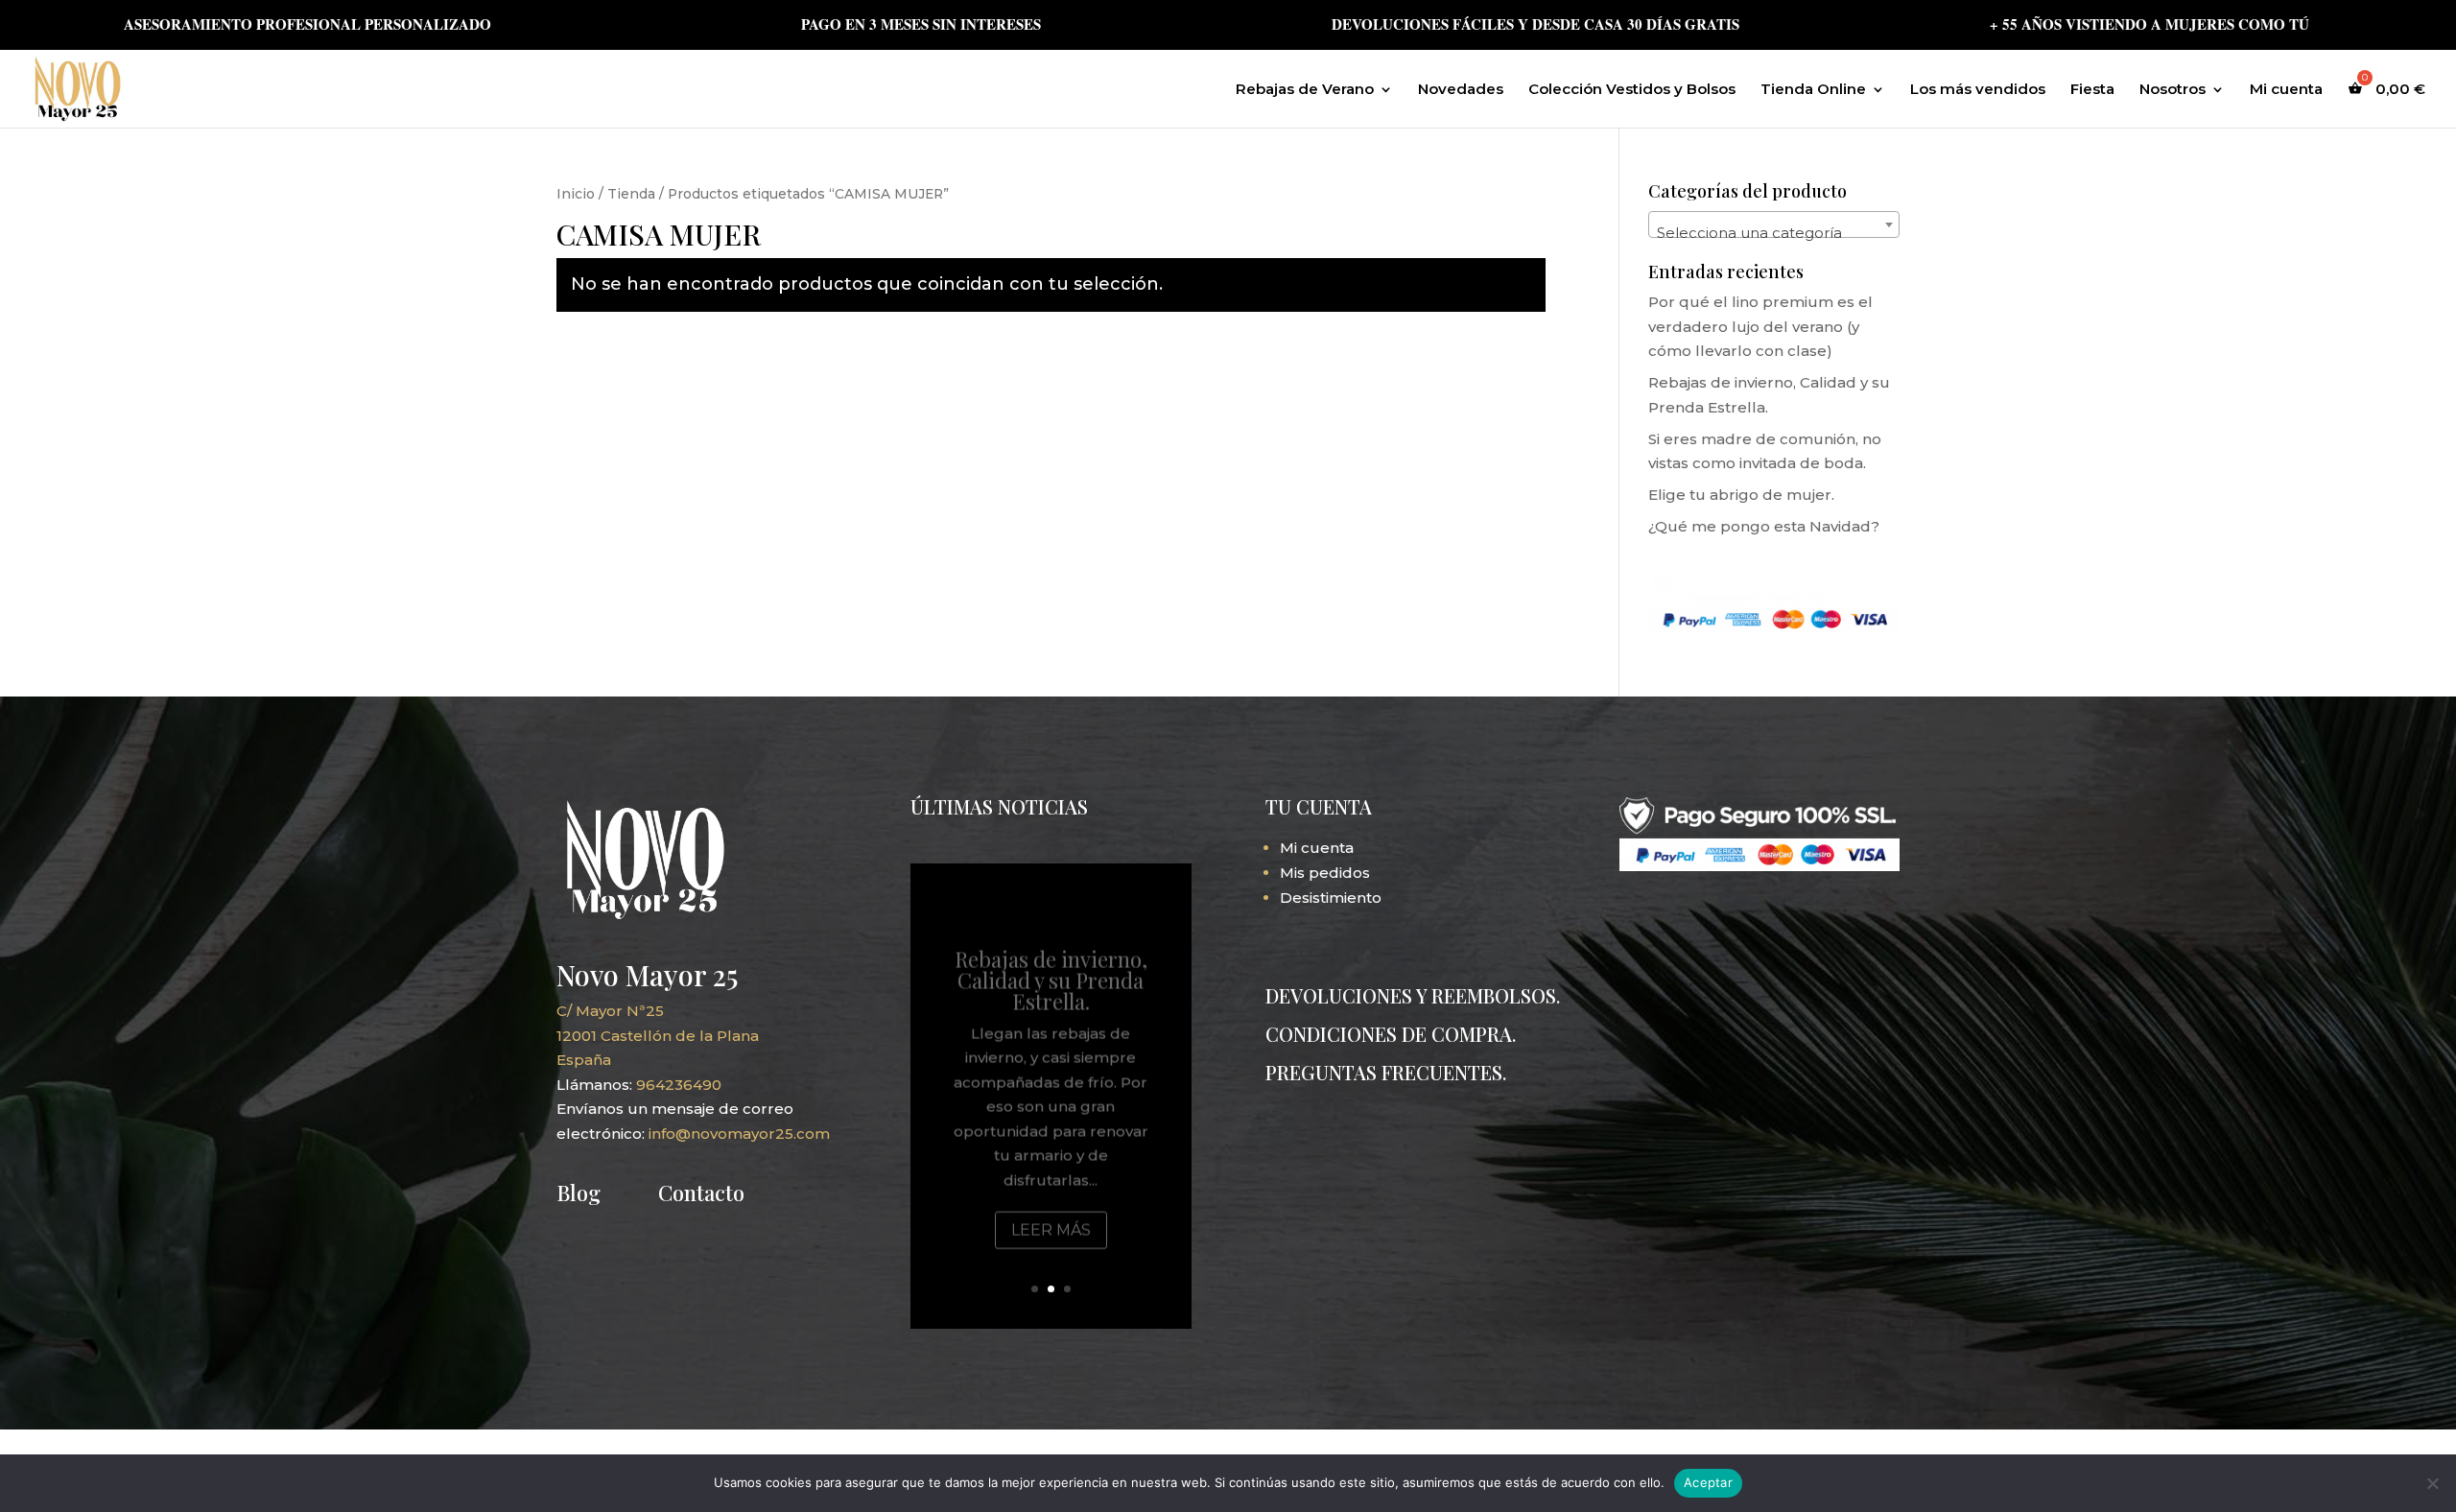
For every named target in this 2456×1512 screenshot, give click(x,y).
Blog (579, 1193)
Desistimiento (1331, 898)
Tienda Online (1813, 90)
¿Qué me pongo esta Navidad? (1764, 526)
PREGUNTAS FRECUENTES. (1386, 1072)
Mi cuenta (2286, 90)
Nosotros (2173, 90)
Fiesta (2092, 90)
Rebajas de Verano (1305, 90)
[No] (2432, 1483)
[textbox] (1774, 233)
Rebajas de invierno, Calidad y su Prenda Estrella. (1051, 956)
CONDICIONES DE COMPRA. (1391, 1034)
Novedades (1461, 90)
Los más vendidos (1978, 90)
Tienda (631, 194)
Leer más (1051, 1205)
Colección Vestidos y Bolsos (1632, 90)
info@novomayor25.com (739, 1134)
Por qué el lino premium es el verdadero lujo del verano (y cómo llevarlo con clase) (1760, 326)
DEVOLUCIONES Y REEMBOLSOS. (1413, 995)
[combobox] (1774, 224)
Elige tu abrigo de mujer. (1741, 495)
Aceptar (1708, 1482)
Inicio (576, 194)
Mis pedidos (1325, 873)
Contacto (701, 1193)
